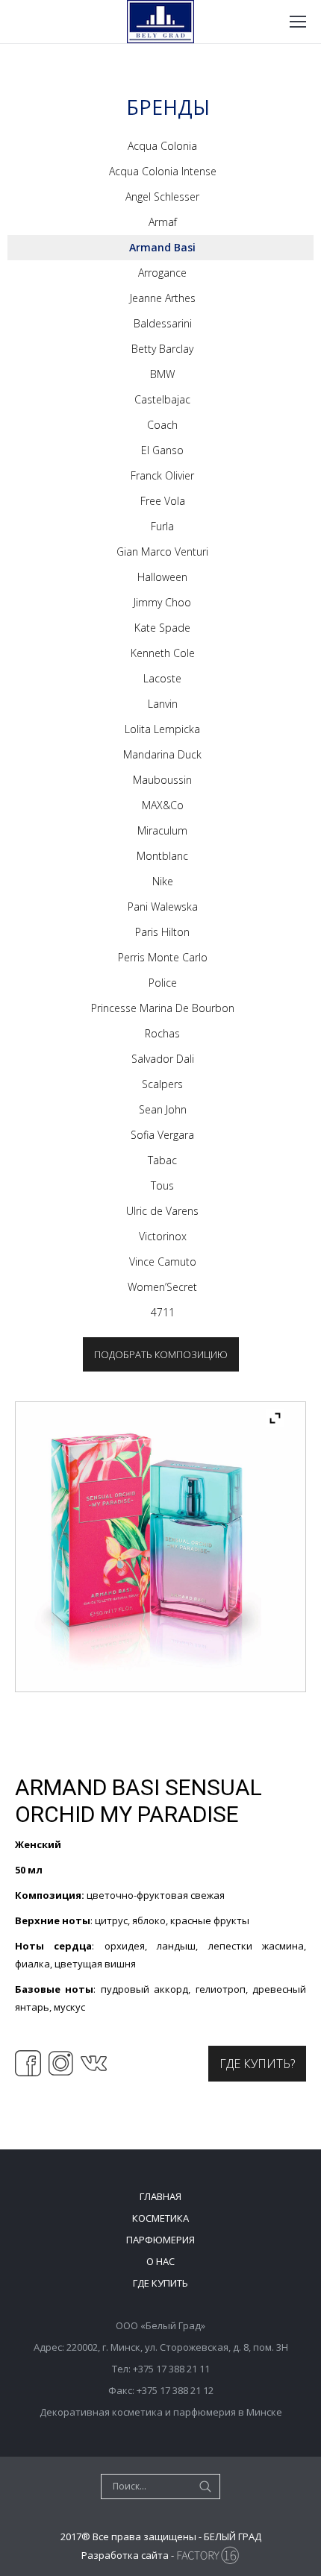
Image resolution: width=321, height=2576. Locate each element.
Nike (163, 881)
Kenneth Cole (163, 653)
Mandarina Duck (162, 754)
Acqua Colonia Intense (163, 171)
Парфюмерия (160, 2240)
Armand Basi (162, 247)
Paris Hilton (162, 932)
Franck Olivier (162, 475)
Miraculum (162, 830)
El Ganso (162, 450)
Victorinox (163, 1236)
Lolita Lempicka (162, 729)
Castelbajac (162, 399)
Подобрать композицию (161, 1354)
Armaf (163, 222)
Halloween (162, 577)
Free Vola (163, 501)
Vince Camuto (163, 1262)
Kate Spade (162, 628)
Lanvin (163, 704)
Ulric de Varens (162, 1211)
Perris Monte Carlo (163, 957)
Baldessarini (163, 323)
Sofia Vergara (162, 1135)
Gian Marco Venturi (162, 552)
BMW (162, 374)
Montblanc (162, 856)
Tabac (162, 1160)
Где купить (160, 2283)
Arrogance (162, 273)
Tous (162, 1185)
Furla (162, 526)
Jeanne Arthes (163, 298)
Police (163, 983)
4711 (163, 1312)
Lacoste (162, 678)
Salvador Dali (163, 1059)
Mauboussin (162, 780)
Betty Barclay (162, 349)
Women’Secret (162, 1287)
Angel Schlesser (162, 197)
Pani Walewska (163, 907)
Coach (162, 425)
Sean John (163, 1109)
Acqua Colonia (162, 146)
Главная (160, 2196)
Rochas (162, 1033)
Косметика (160, 2218)
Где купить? (257, 2064)
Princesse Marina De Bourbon (163, 1008)
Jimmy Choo (162, 602)
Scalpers (162, 1084)
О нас (160, 2261)
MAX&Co (163, 805)
